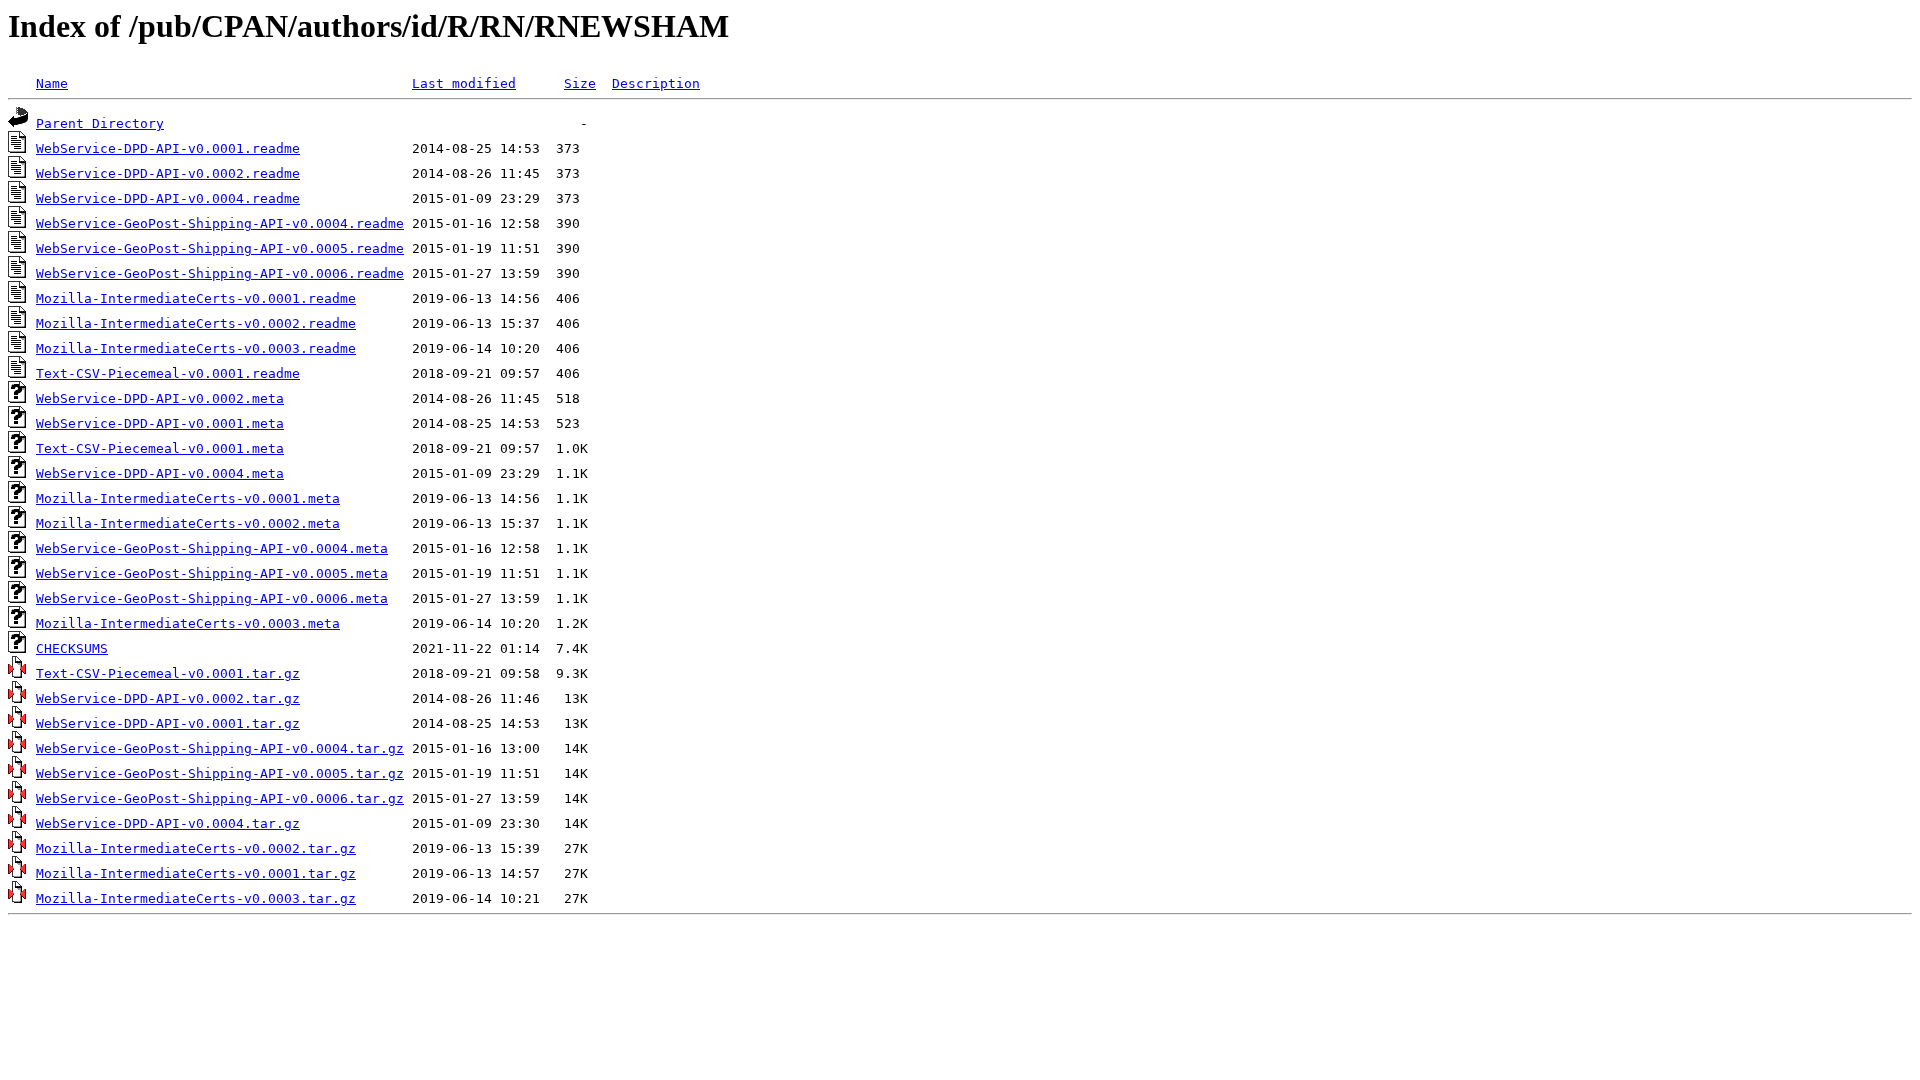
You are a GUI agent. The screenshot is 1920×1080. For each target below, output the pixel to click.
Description (656, 83)
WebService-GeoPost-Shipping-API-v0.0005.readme (220, 248)
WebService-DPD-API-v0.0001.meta (160, 423)
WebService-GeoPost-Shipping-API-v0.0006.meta (212, 598)
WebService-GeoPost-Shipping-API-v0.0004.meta (212, 548)
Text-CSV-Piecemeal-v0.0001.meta (160, 448)
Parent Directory (100, 123)
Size (580, 83)
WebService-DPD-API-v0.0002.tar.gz (168, 698)
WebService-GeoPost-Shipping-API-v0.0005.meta (212, 573)
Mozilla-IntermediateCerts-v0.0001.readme (196, 298)
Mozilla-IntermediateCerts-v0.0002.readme (196, 323)
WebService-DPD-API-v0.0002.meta (160, 398)
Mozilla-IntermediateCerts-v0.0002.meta (188, 523)
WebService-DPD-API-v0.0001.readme (168, 148)
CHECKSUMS (72, 648)
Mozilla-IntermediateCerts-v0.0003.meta (188, 623)
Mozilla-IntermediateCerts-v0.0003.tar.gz (196, 898)
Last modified (464, 83)
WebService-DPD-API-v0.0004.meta (160, 473)
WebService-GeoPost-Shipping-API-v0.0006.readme (220, 273)
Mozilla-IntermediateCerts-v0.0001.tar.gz (196, 873)
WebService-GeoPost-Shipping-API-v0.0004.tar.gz (220, 748)
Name (52, 83)
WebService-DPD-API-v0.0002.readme (168, 173)
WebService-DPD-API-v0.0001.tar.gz (168, 723)
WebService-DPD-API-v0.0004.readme (168, 198)
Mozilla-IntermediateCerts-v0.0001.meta (188, 498)
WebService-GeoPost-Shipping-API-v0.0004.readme (220, 223)
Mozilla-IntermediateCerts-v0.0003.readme (196, 348)
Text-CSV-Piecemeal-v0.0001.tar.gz (168, 673)
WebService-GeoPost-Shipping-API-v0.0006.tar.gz (220, 798)
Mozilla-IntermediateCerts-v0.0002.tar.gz (196, 848)
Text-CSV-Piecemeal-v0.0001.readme (168, 373)
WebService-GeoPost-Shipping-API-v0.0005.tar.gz (220, 773)
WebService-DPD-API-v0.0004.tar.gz (168, 823)
